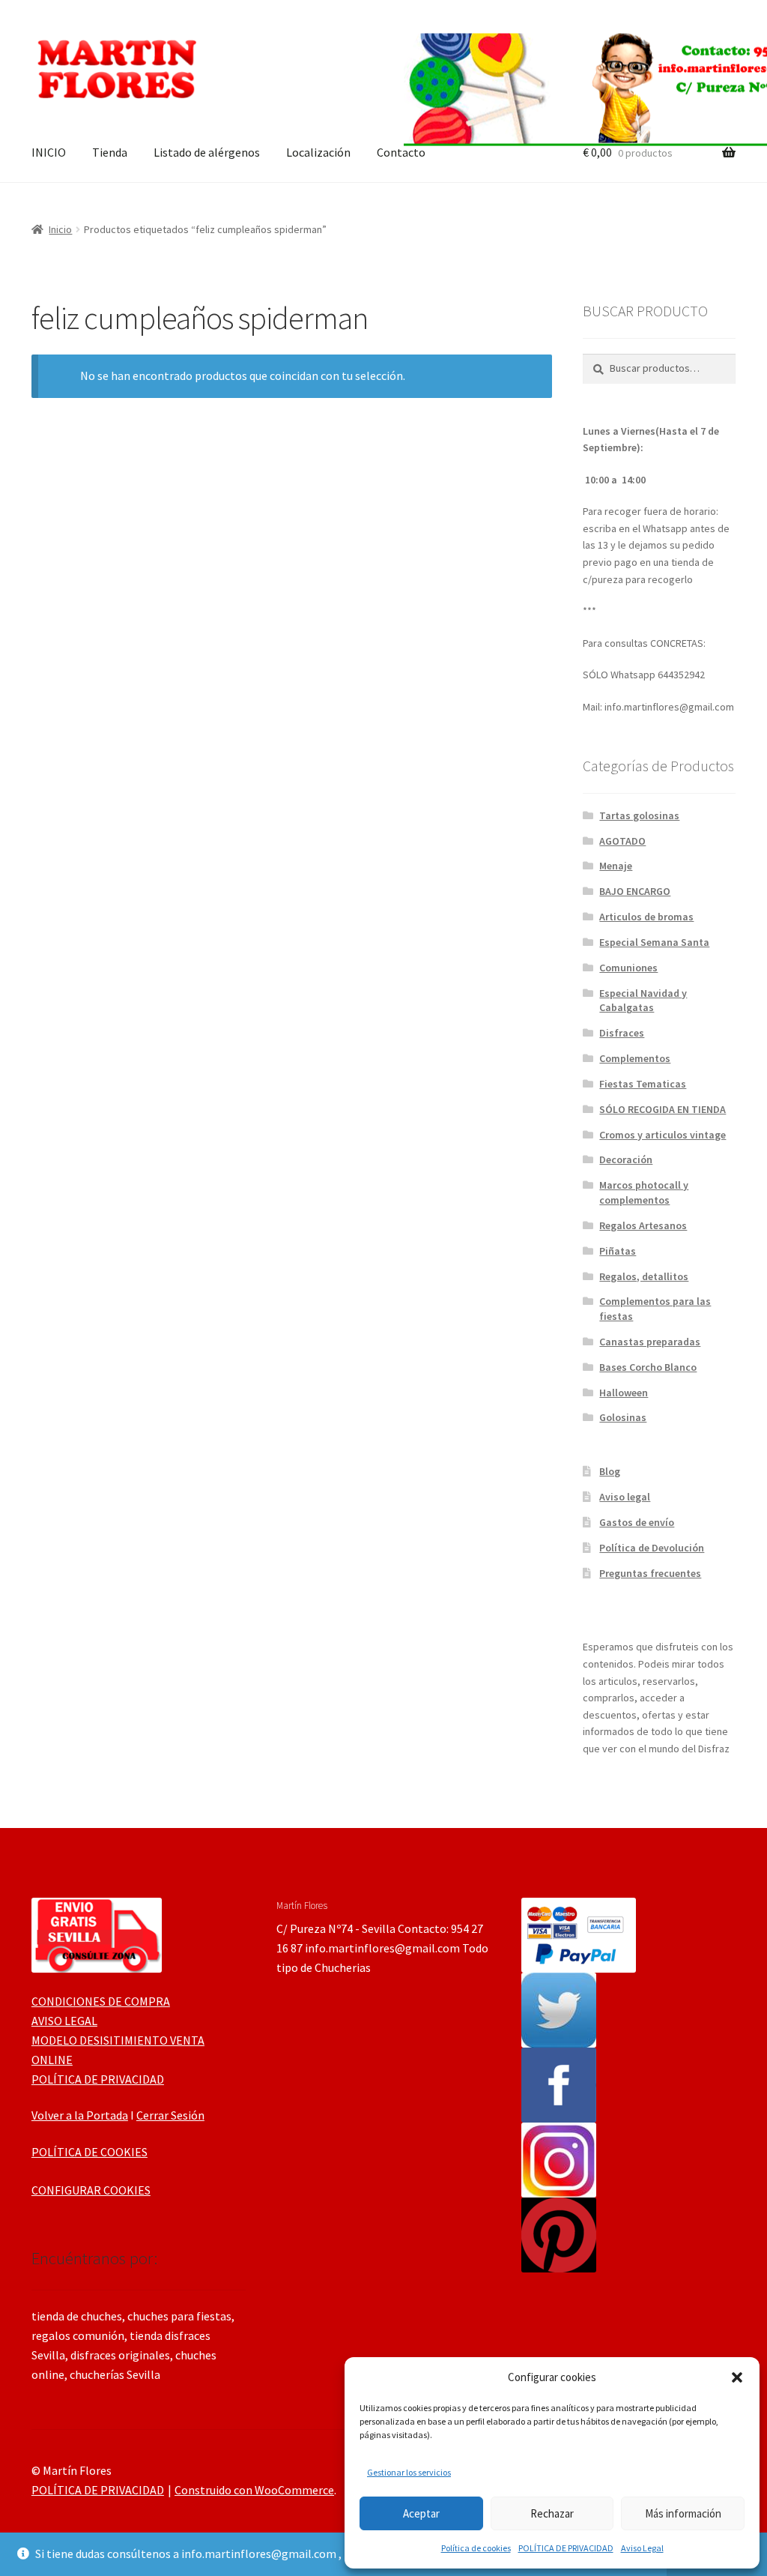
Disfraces (622, 1033)
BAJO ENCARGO (635, 891)
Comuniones (628, 968)
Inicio (60, 229)
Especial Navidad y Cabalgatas (643, 1001)
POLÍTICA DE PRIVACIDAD (566, 2548)
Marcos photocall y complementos (644, 1192)
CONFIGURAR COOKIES (91, 2190)
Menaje (616, 866)
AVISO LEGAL (64, 2021)
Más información (683, 2513)
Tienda (110, 152)
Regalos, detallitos (644, 1276)
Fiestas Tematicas (643, 1084)
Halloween (624, 1393)
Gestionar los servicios (409, 2472)
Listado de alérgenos (207, 152)
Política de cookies (476, 2548)
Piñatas (618, 1251)
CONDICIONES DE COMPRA (101, 2001)
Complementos (635, 1058)
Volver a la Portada (80, 2115)
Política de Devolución (652, 1548)
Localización (318, 152)
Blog (610, 1471)
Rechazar (552, 2513)
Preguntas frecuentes (650, 1573)
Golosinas (623, 1417)
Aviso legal (625, 1497)
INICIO (49, 152)
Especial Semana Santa (654, 942)
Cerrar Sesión (170, 2115)
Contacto (401, 152)
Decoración (626, 1159)
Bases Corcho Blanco (648, 1367)
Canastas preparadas (650, 1342)
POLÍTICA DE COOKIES (90, 2152)
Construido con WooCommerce (254, 2490)
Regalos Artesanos (643, 1225)
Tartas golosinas (639, 815)
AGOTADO (622, 841)
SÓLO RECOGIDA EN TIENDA (663, 1109)
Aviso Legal (642, 2548)
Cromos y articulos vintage (663, 1135)
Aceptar (421, 2513)
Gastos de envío (637, 1522)
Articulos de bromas (646, 917)
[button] (737, 2377)
